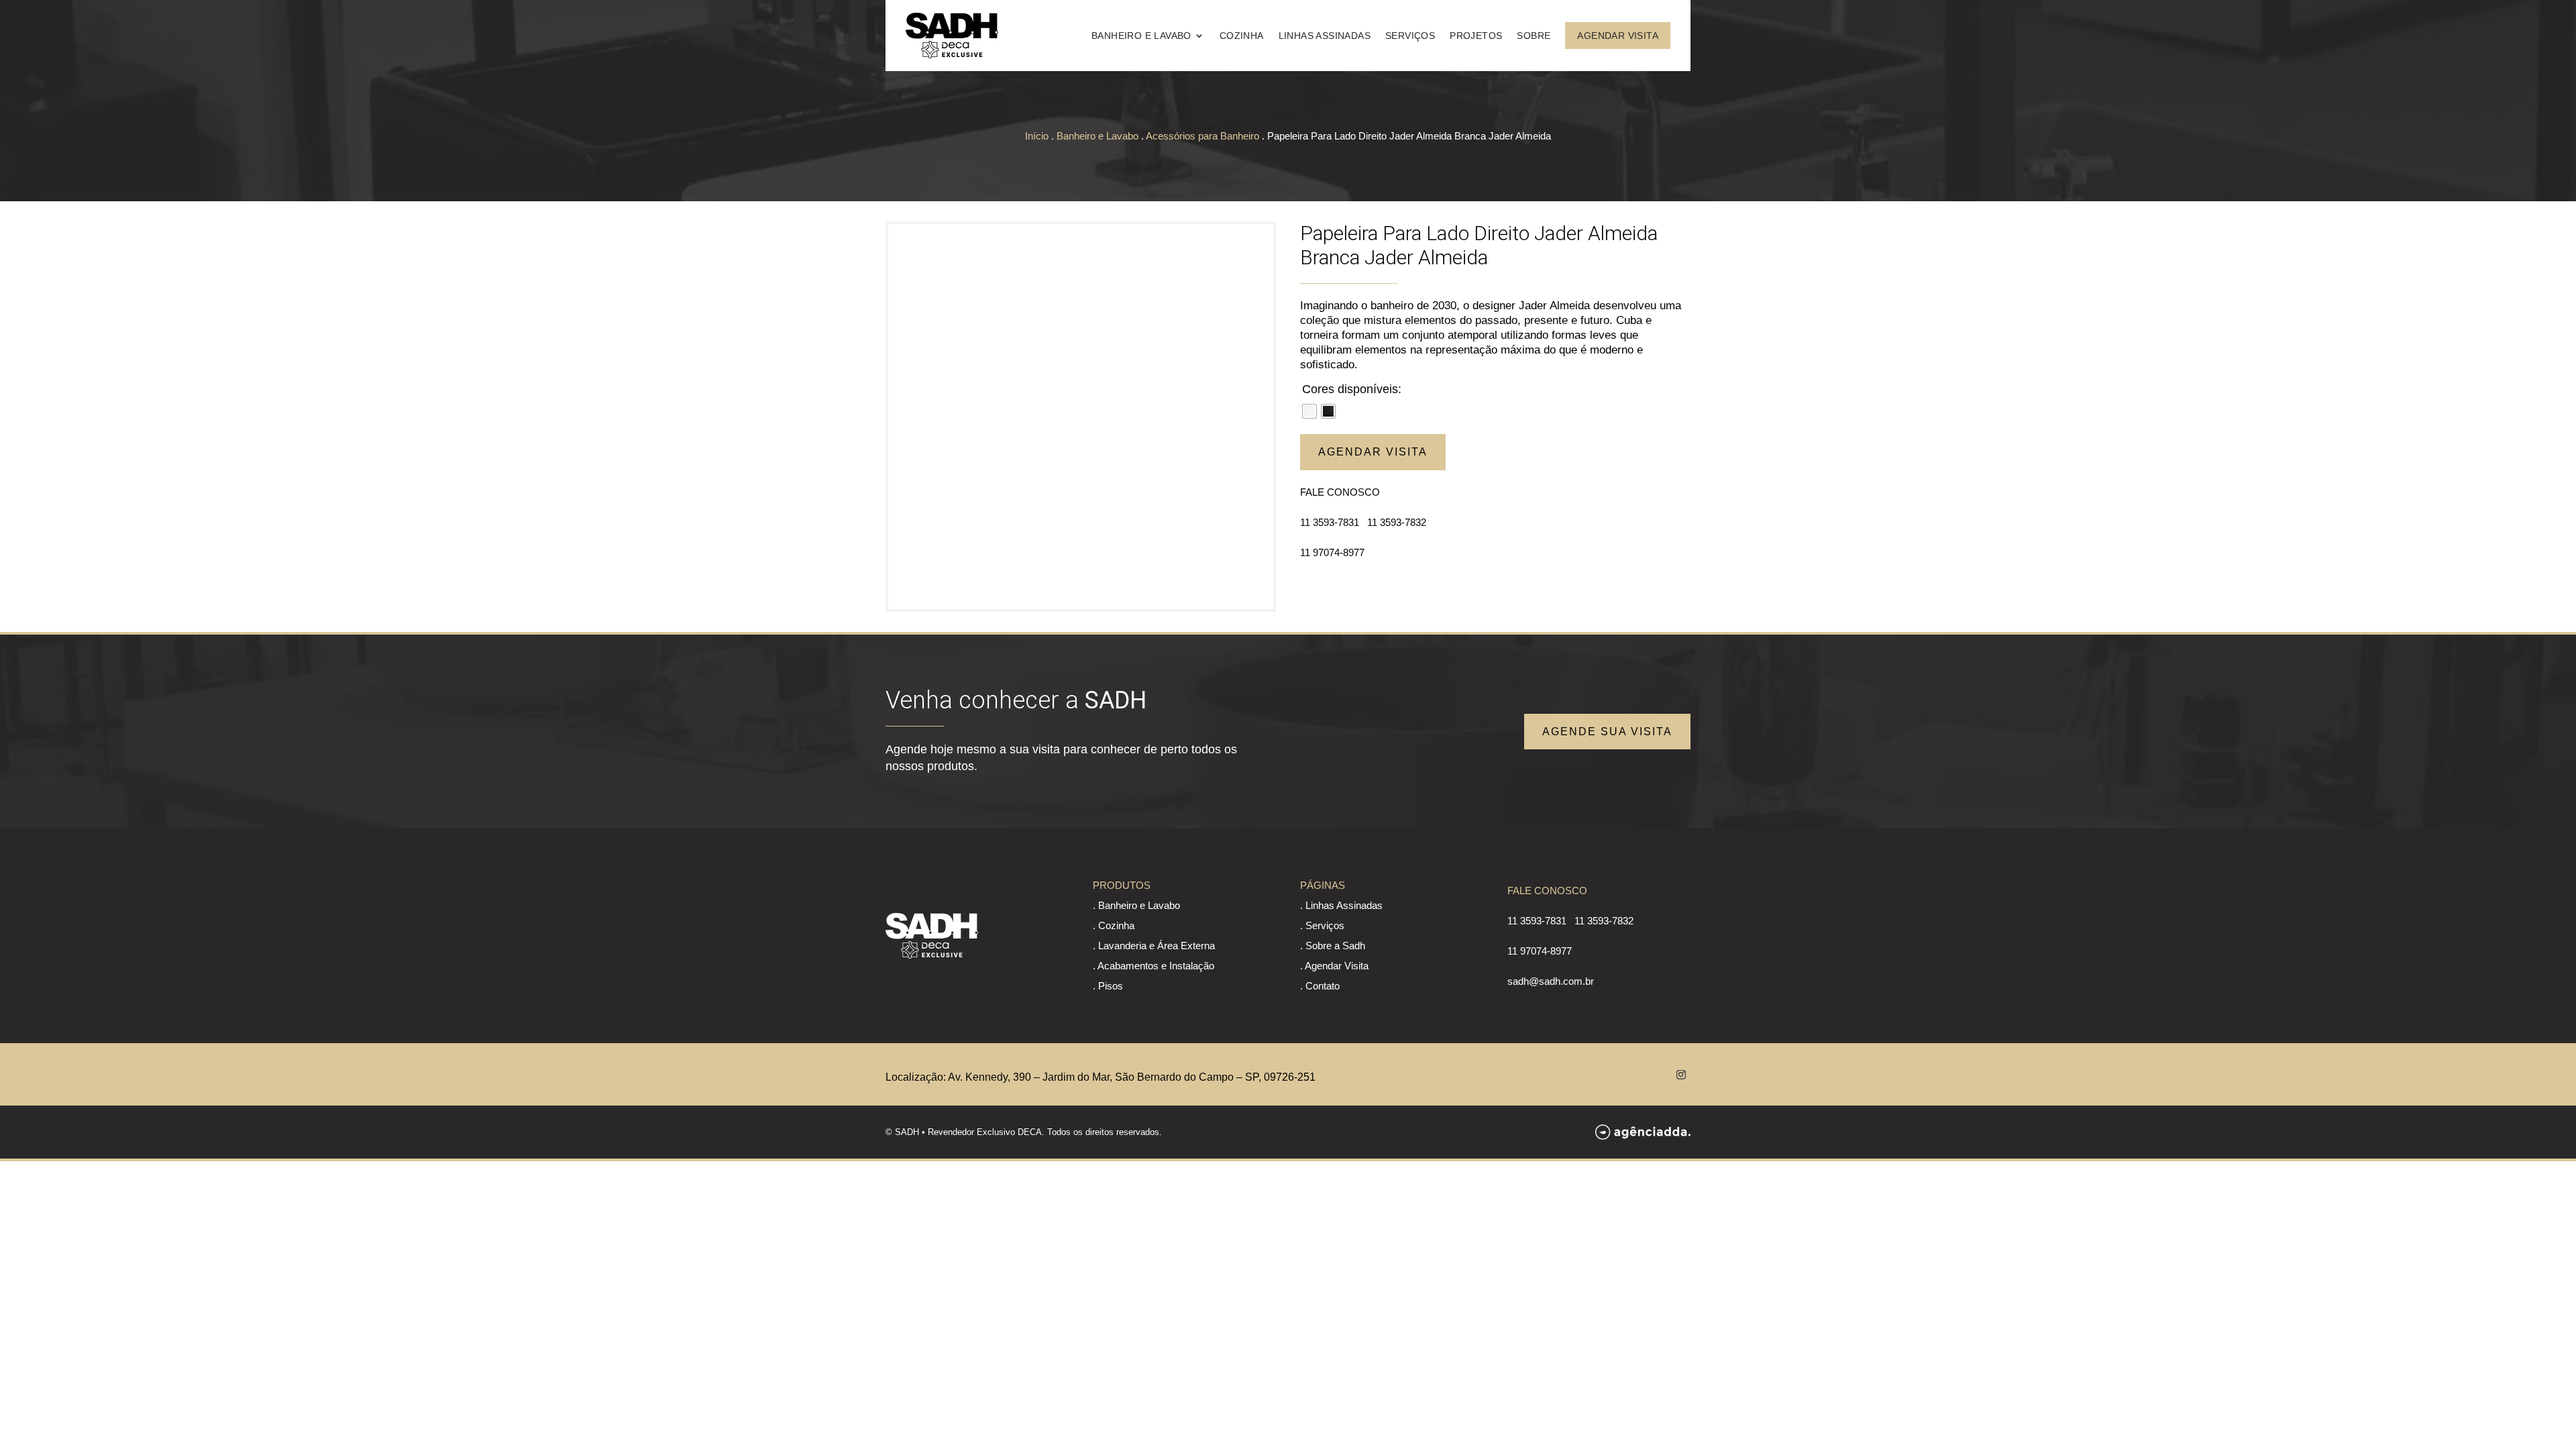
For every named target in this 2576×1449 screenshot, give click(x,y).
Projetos (1476, 36)
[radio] (1309, 411)
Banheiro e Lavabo (1141, 36)
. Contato (1320, 986)
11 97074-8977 (1332, 552)
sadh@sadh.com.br (1551, 981)
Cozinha (1242, 36)
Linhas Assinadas (1325, 36)
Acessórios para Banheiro (1202, 136)
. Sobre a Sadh (1333, 946)
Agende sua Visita (1607, 732)
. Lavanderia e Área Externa (1154, 946)
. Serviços (1322, 925)
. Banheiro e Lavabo (1136, 905)
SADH (907, 1132)
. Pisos (1108, 986)
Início (1037, 136)
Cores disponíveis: (1352, 389)
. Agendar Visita (1334, 966)
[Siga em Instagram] (1681, 1075)
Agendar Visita (1618, 36)
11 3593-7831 (1330, 522)
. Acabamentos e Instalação (1153, 966)
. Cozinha (1114, 925)
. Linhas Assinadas (1341, 905)
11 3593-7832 (1397, 522)
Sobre (1534, 36)
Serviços (1410, 36)
